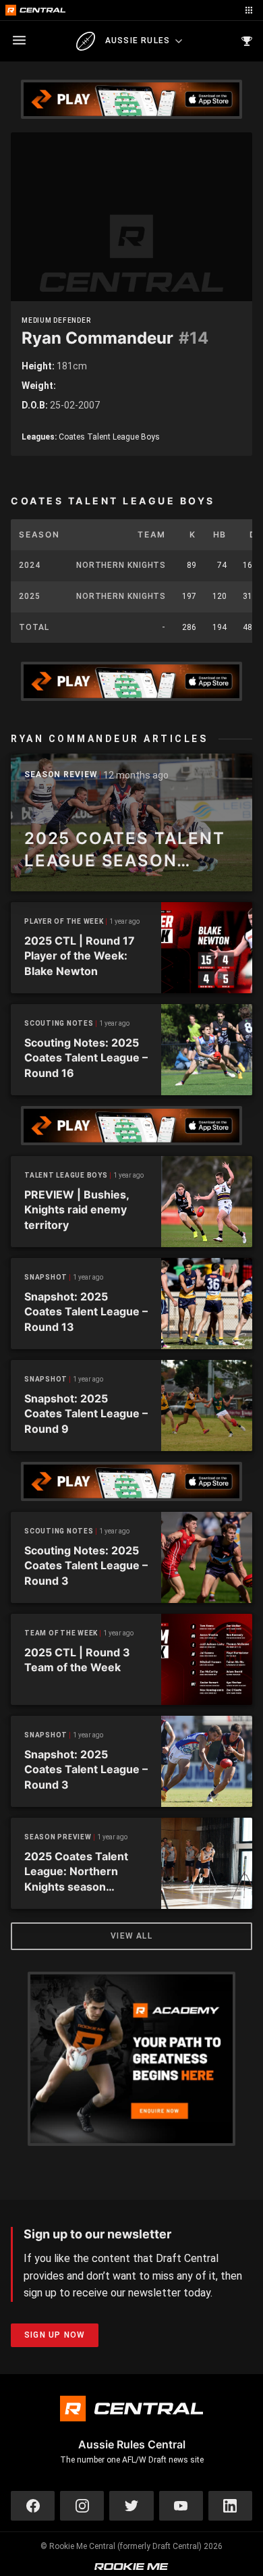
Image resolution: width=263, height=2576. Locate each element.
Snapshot (46, 1277)
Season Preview (58, 1837)
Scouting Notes (59, 1023)
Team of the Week (61, 1633)
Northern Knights (121, 565)
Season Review (61, 775)
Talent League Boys (66, 1175)
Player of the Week (64, 921)
